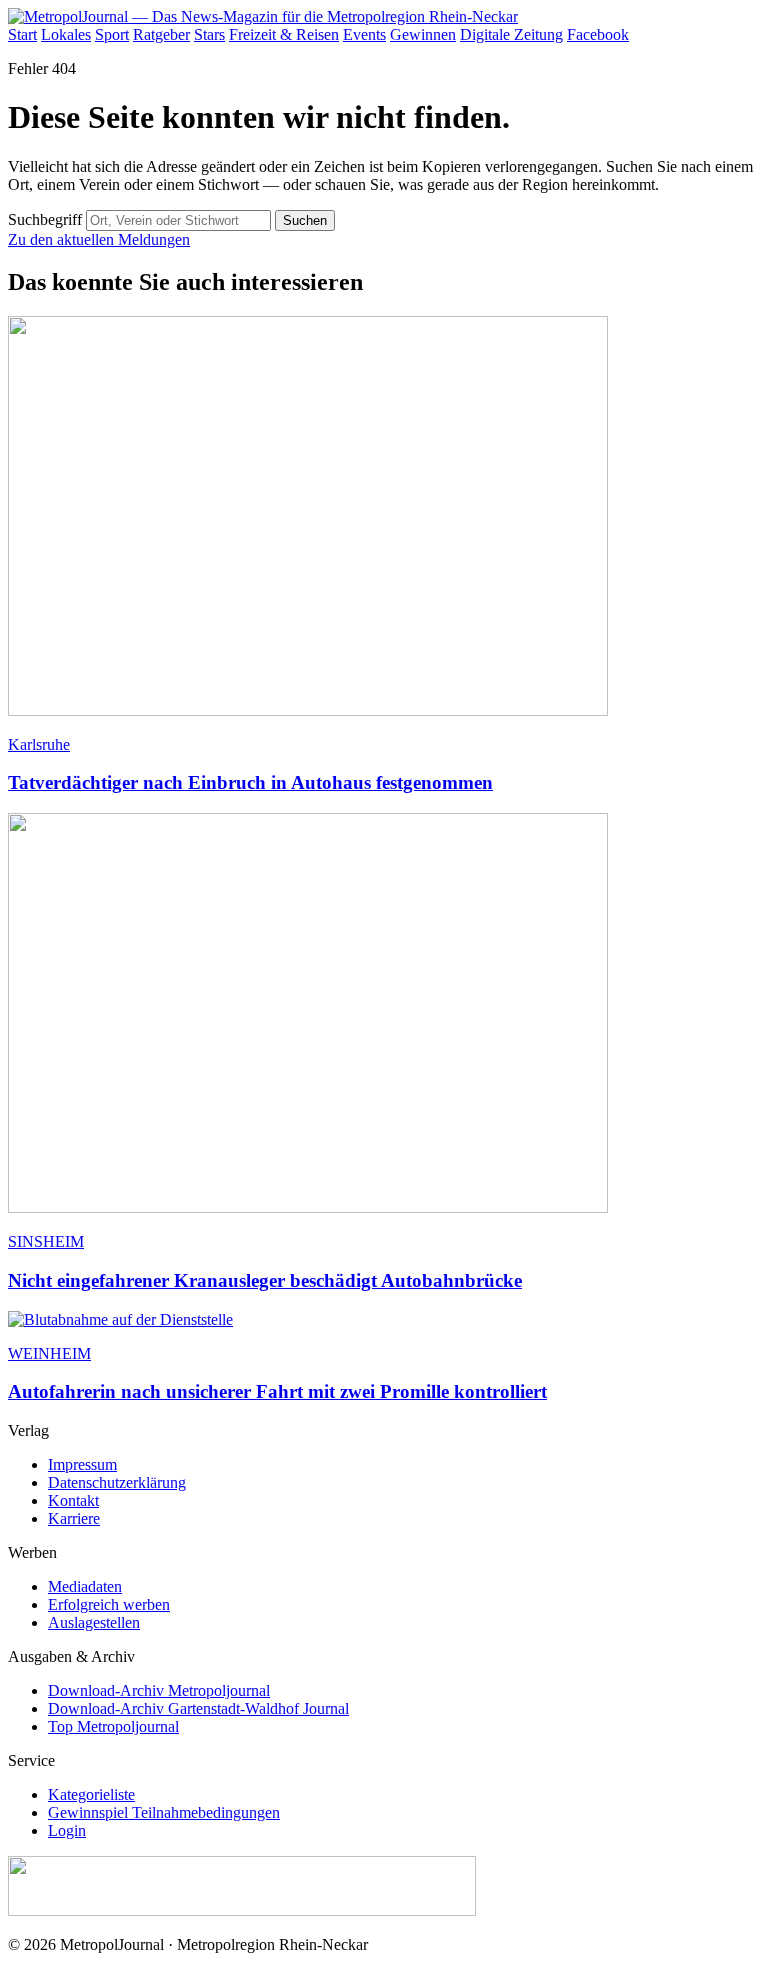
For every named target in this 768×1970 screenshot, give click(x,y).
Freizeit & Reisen (284, 34)
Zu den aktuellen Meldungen (99, 239)
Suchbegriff (45, 219)
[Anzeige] (242, 1910)
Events (364, 34)
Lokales (66, 34)
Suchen (305, 220)
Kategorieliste (91, 1794)
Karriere (74, 1518)
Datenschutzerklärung (117, 1482)
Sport (112, 34)
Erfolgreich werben (109, 1604)
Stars (209, 34)
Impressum (82, 1464)
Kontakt (73, 1500)
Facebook (598, 34)
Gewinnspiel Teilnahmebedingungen (164, 1812)
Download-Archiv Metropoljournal (159, 1690)
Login (67, 1830)
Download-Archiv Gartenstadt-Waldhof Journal (198, 1708)
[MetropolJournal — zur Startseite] (263, 16)
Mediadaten (85, 1586)
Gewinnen (423, 34)
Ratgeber (161, 34)
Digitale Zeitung (511, 34)
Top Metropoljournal (113, 1726)
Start (22, 34)
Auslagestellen (94, 1622)
